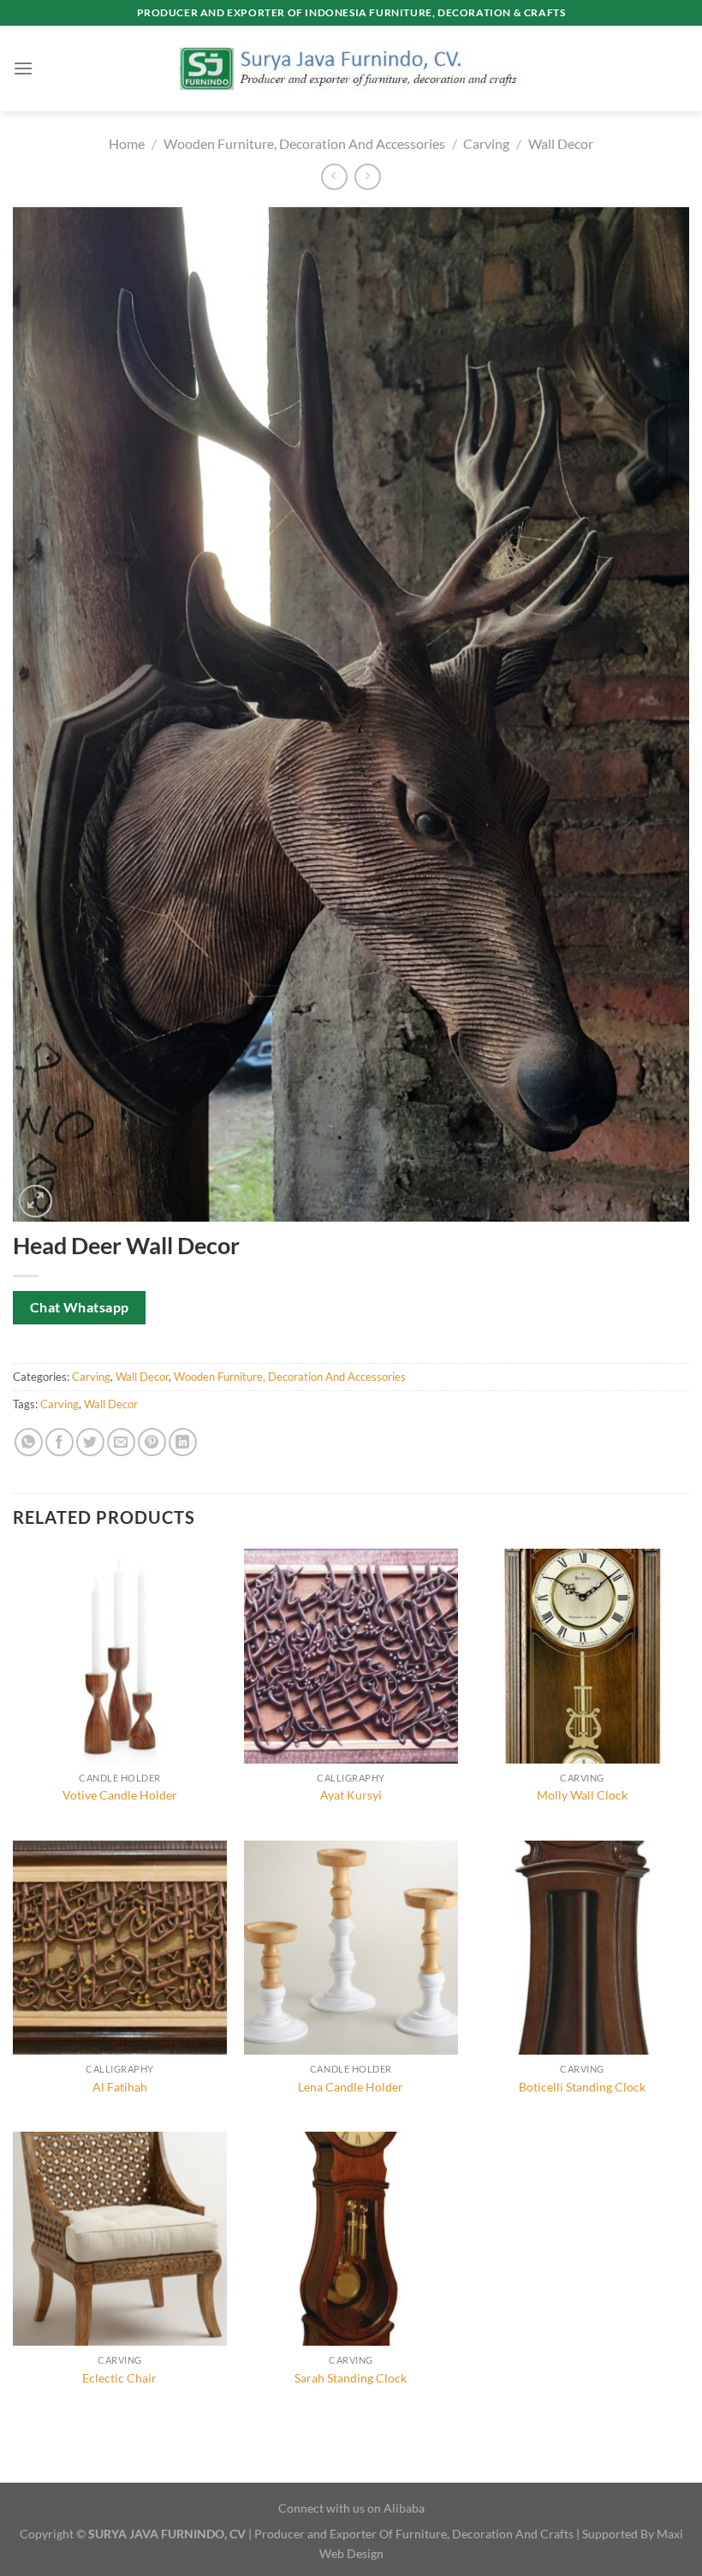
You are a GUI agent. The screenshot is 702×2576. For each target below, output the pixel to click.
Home (127, 143)
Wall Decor (561, 143)
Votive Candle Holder (120, 1795)
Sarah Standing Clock (351, 2378)
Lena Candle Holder (351, 2087)
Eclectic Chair (119, 2378)
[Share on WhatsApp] (29, 1442)
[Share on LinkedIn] (183, 1442)
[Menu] (23, 68)
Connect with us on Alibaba (351, 2508)
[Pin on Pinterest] (152, 1442)
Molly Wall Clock (582, 1795)
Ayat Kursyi (351, 1795)
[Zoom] (36, 1202)
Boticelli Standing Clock (582, 2087)
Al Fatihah (120, 2087)
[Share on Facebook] (59, 1442)
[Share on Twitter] (90, 1442)
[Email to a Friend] (121, 1442)
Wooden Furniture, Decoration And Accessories (304, 143)
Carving (486, 143)
